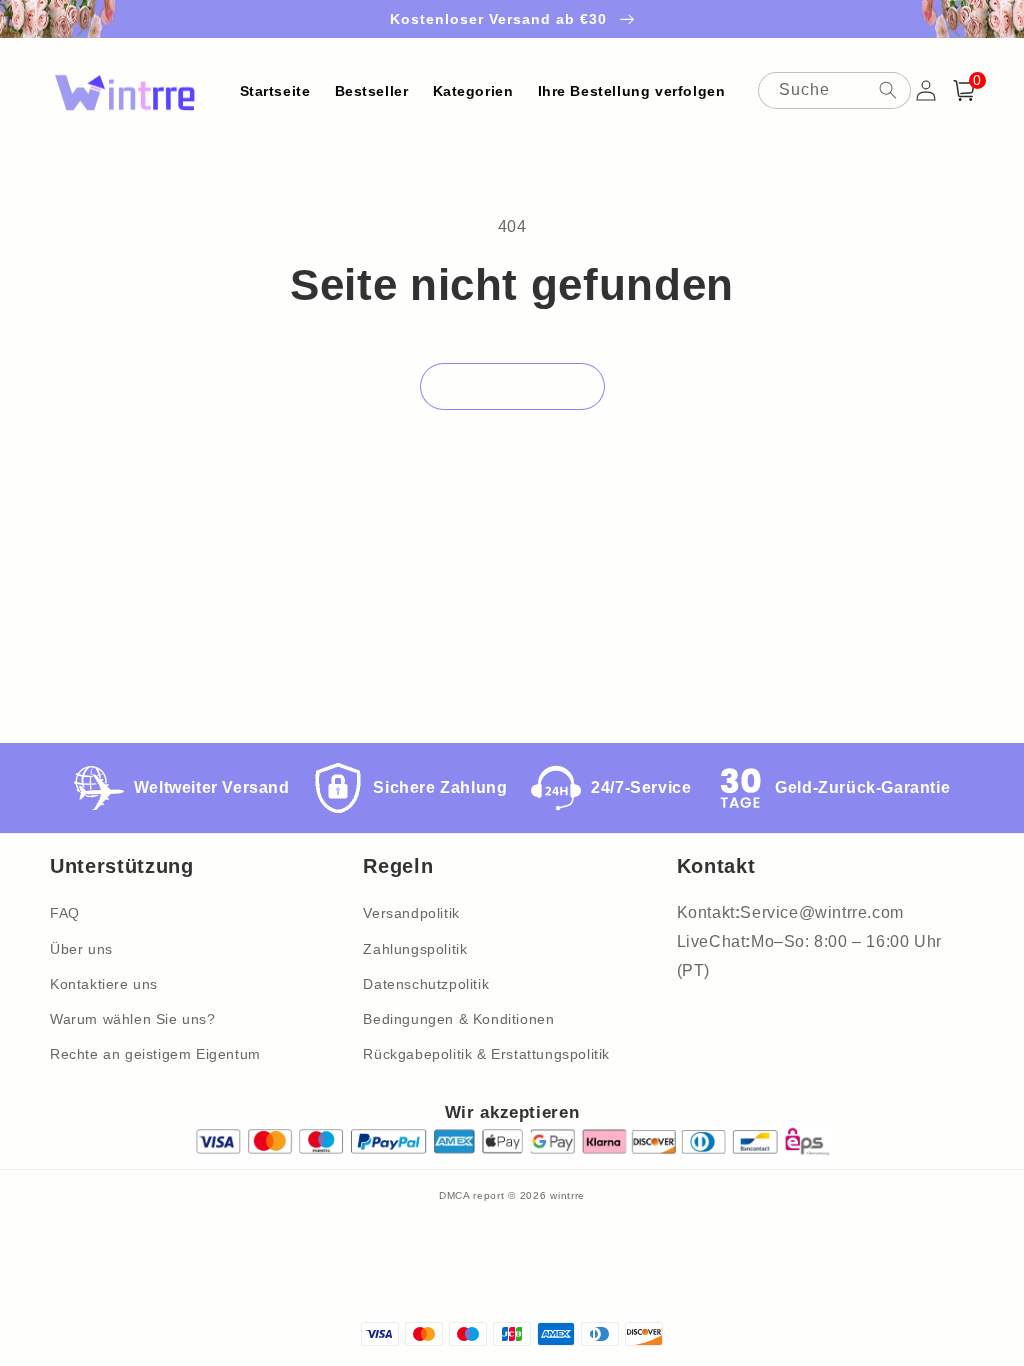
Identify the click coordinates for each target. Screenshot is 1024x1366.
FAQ (65, 913)
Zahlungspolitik (415, 949)
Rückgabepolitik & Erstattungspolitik (486, 1054)
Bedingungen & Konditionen (458, 1019)
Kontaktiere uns (104, 984)
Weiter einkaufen (512, 386)
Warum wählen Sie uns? (133, 1019)
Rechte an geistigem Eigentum (155, 1054)
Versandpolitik (411, 913)
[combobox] (834, 90)
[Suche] (888, 90)
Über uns (81, 949)
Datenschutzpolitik (426, 984)
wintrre (567, 1195)
